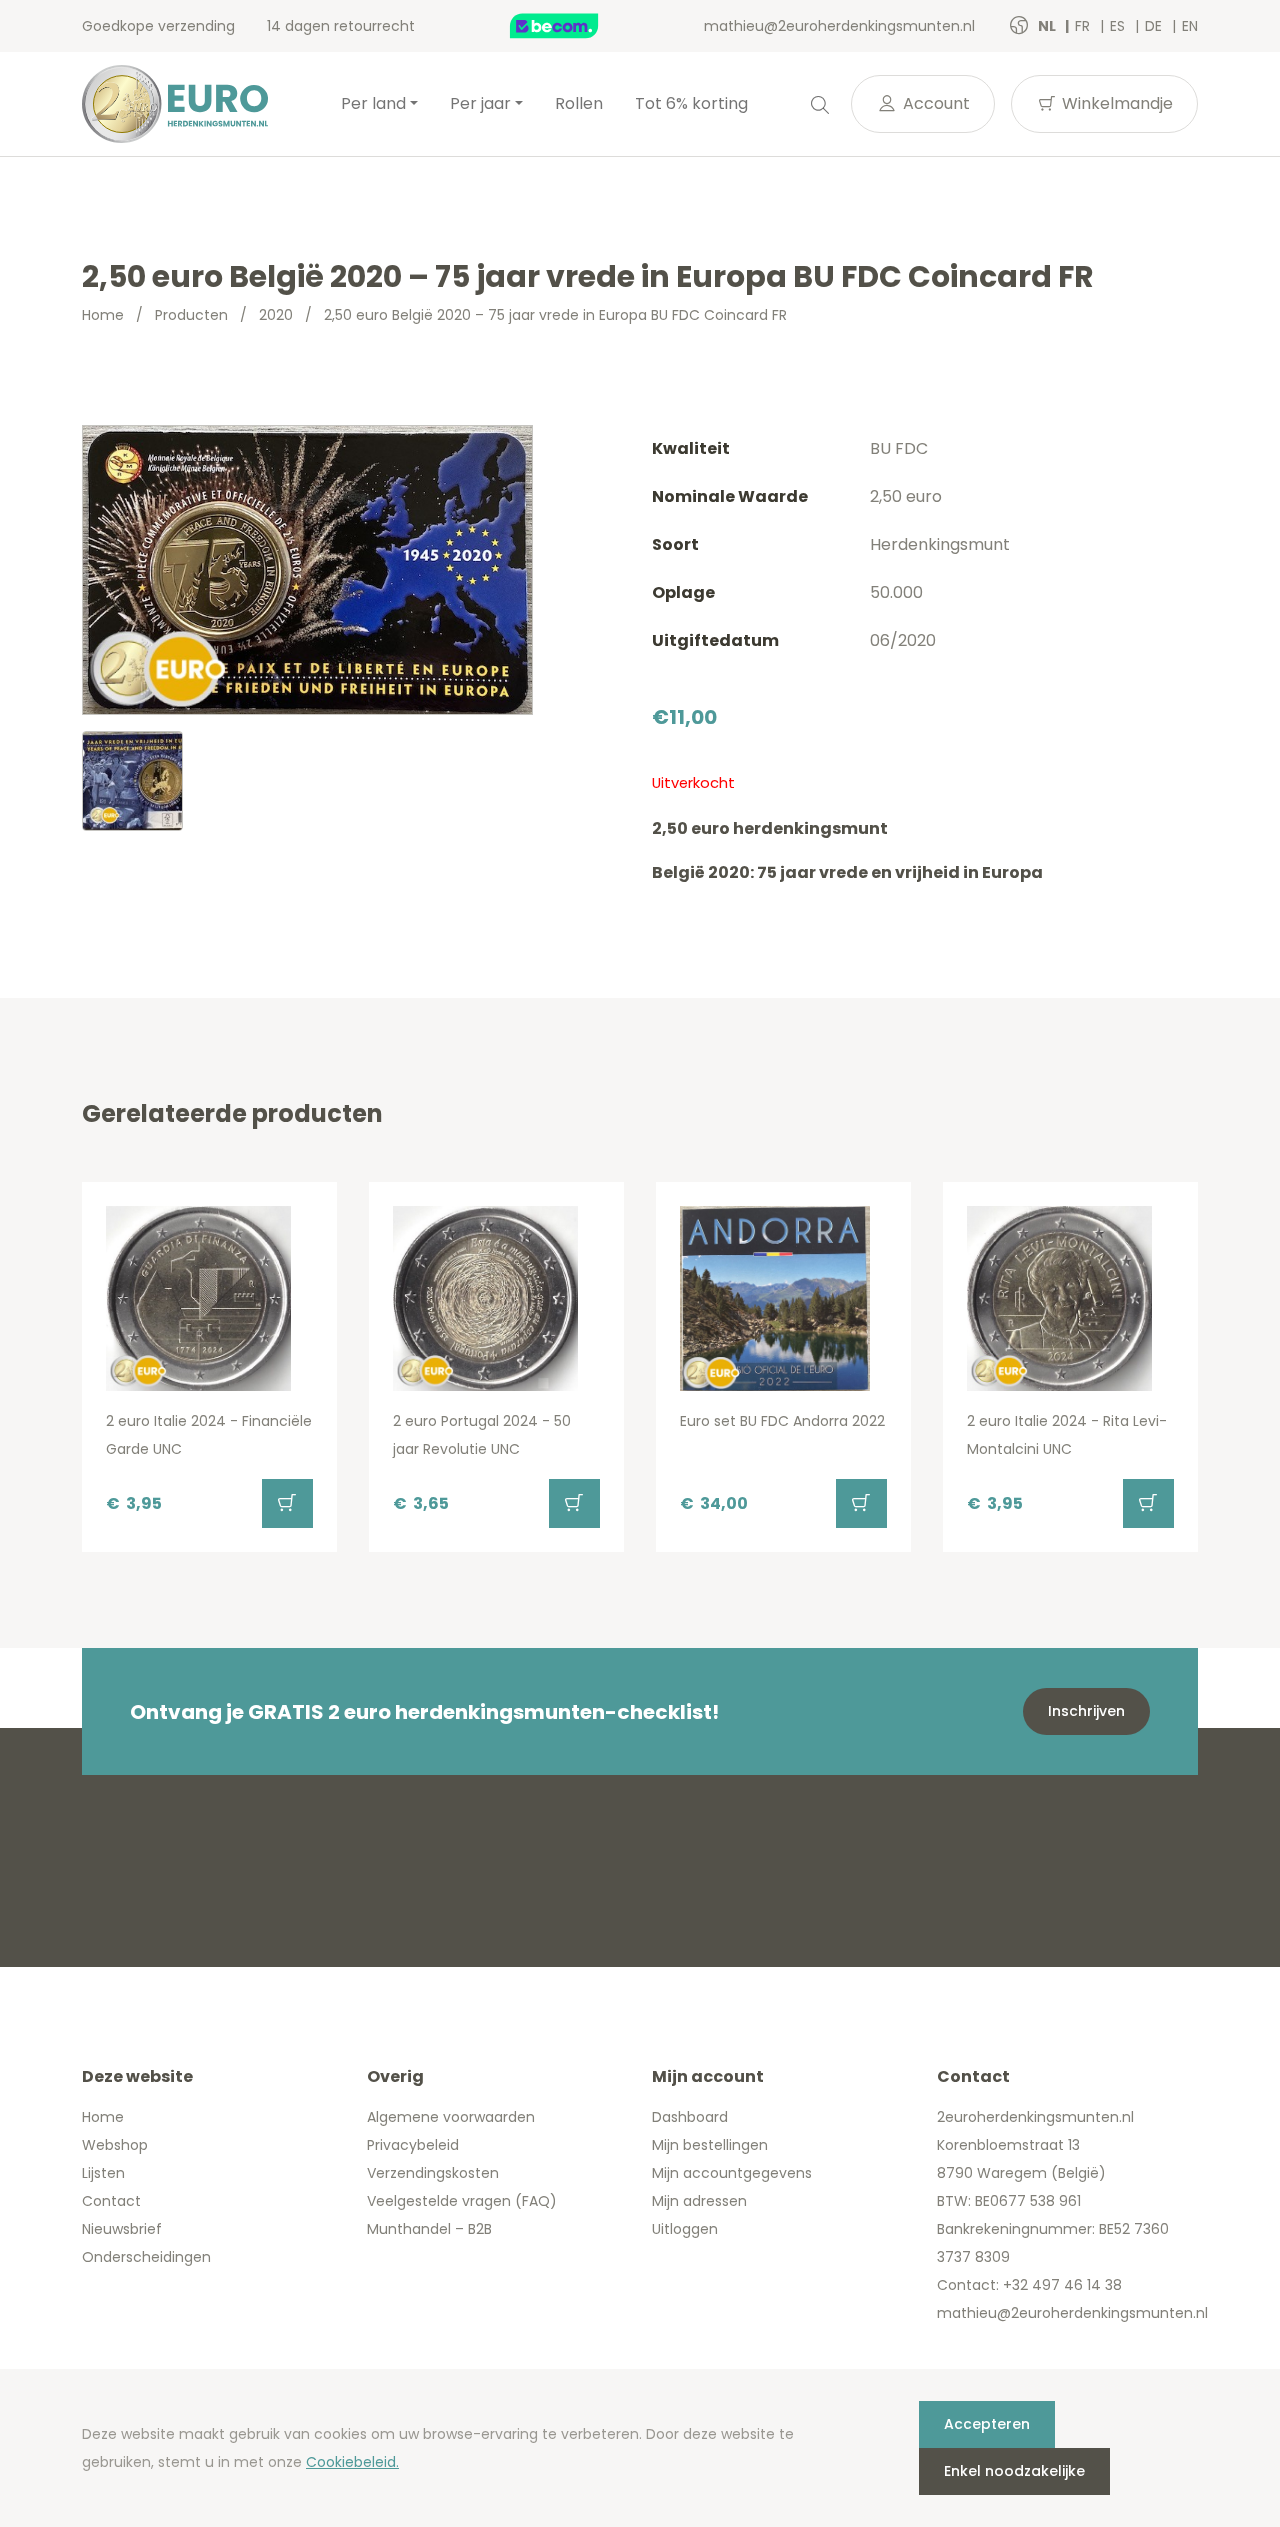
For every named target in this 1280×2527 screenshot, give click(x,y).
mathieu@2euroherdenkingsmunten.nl (839, 26)
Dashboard (690, 2117)
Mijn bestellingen (710, 2145)
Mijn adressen (699, 2201)
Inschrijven (1086, 1711)
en (1190, 26)
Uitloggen (685, 2229)
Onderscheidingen (146, 2257)
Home (103, 315)
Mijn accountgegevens (732, 2173)
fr (1084, 26)
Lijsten (103, 2173)
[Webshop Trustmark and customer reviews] (575, 26)
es (1119, 26)
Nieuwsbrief (122, 2229)
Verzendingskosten (433, 2173)
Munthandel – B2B (429, 2229)
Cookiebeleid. (352, 2462)
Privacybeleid (413, 2145)
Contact (111, 2201)
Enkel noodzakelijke (1014, 2471)
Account (934, 103)
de (1155, 26)
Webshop (115, 2145)
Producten (191, 315)
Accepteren (987, 2424)
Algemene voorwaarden (451, 2117)
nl (1048, 26)
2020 (276, 315)
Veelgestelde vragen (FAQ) (462, 2201)
